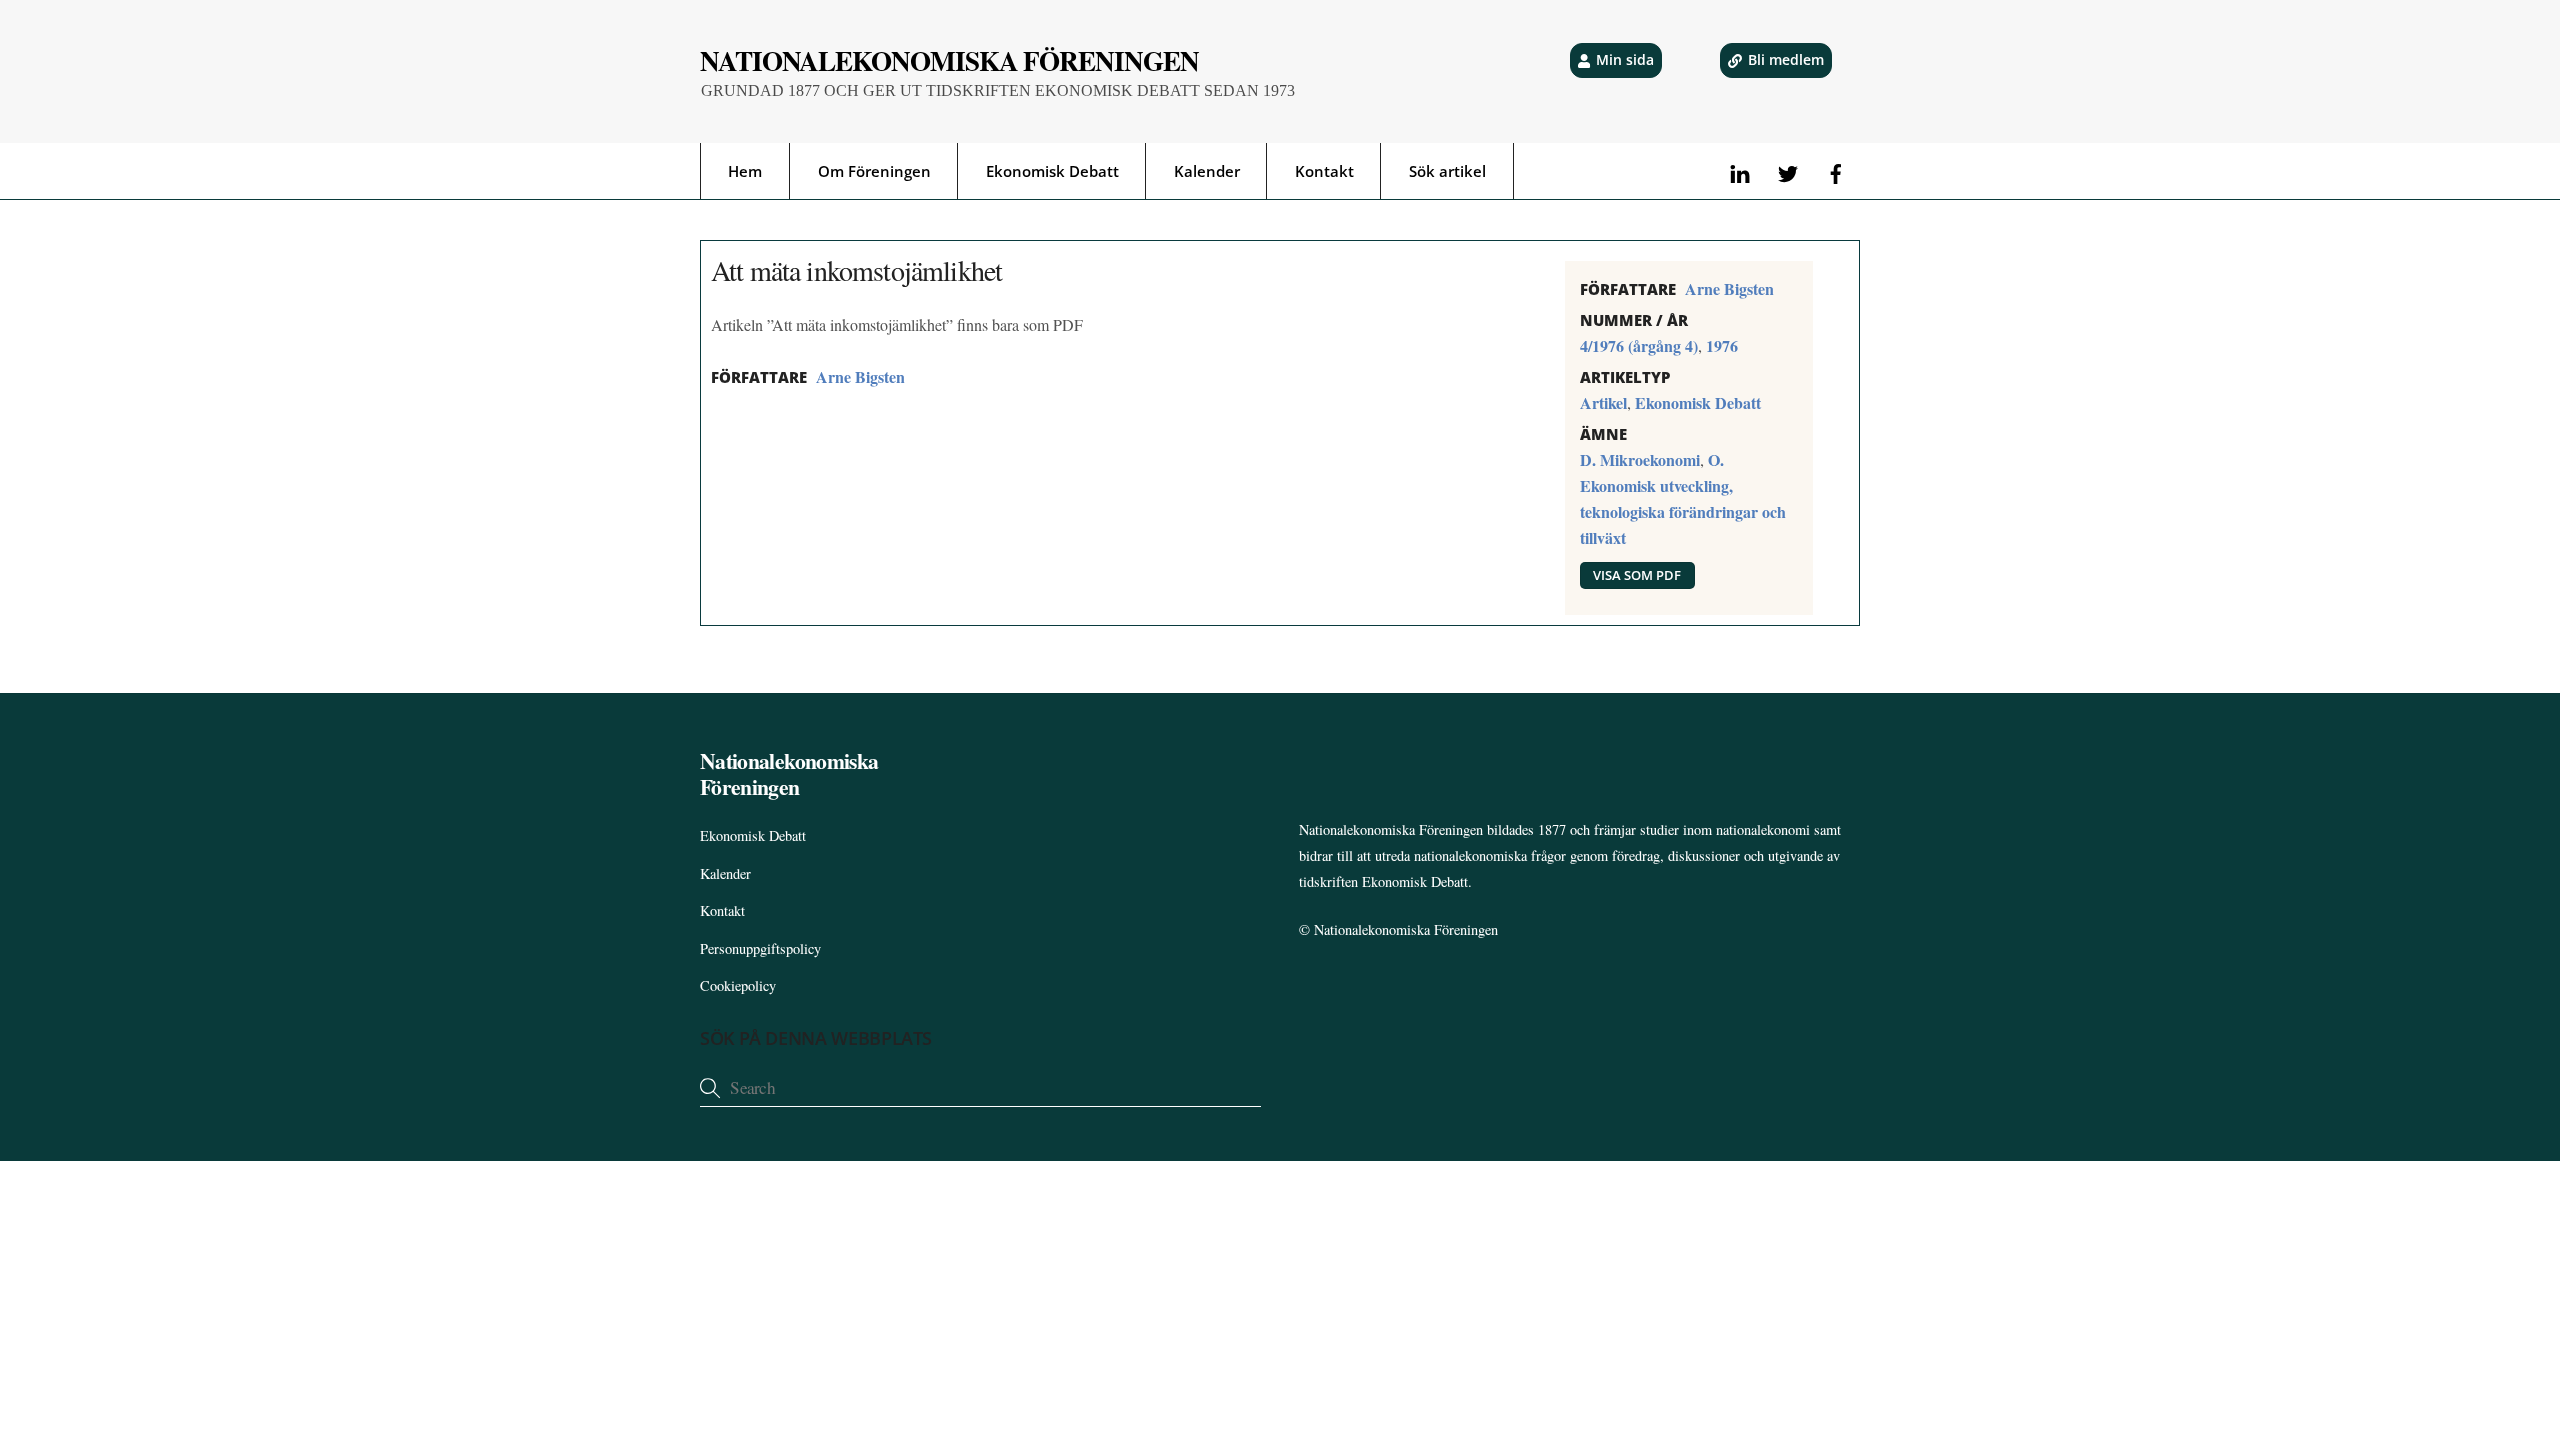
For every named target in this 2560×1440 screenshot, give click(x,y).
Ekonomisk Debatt (1052, 171)
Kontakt (1324, 171)
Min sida (1625, 59)
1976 (1722, 345)
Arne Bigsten (860, 376)
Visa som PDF (1637, 575)
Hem (745, 171)
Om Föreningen (874, 171)
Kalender (1207, 171)
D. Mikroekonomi (1640, 459)
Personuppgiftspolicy (760, 948)
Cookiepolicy (738, 985)
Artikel (1603, 402)
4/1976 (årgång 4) (1639, 345)
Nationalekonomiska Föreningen (1406, 929)
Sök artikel (1447, 171)
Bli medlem (1786, 59)
